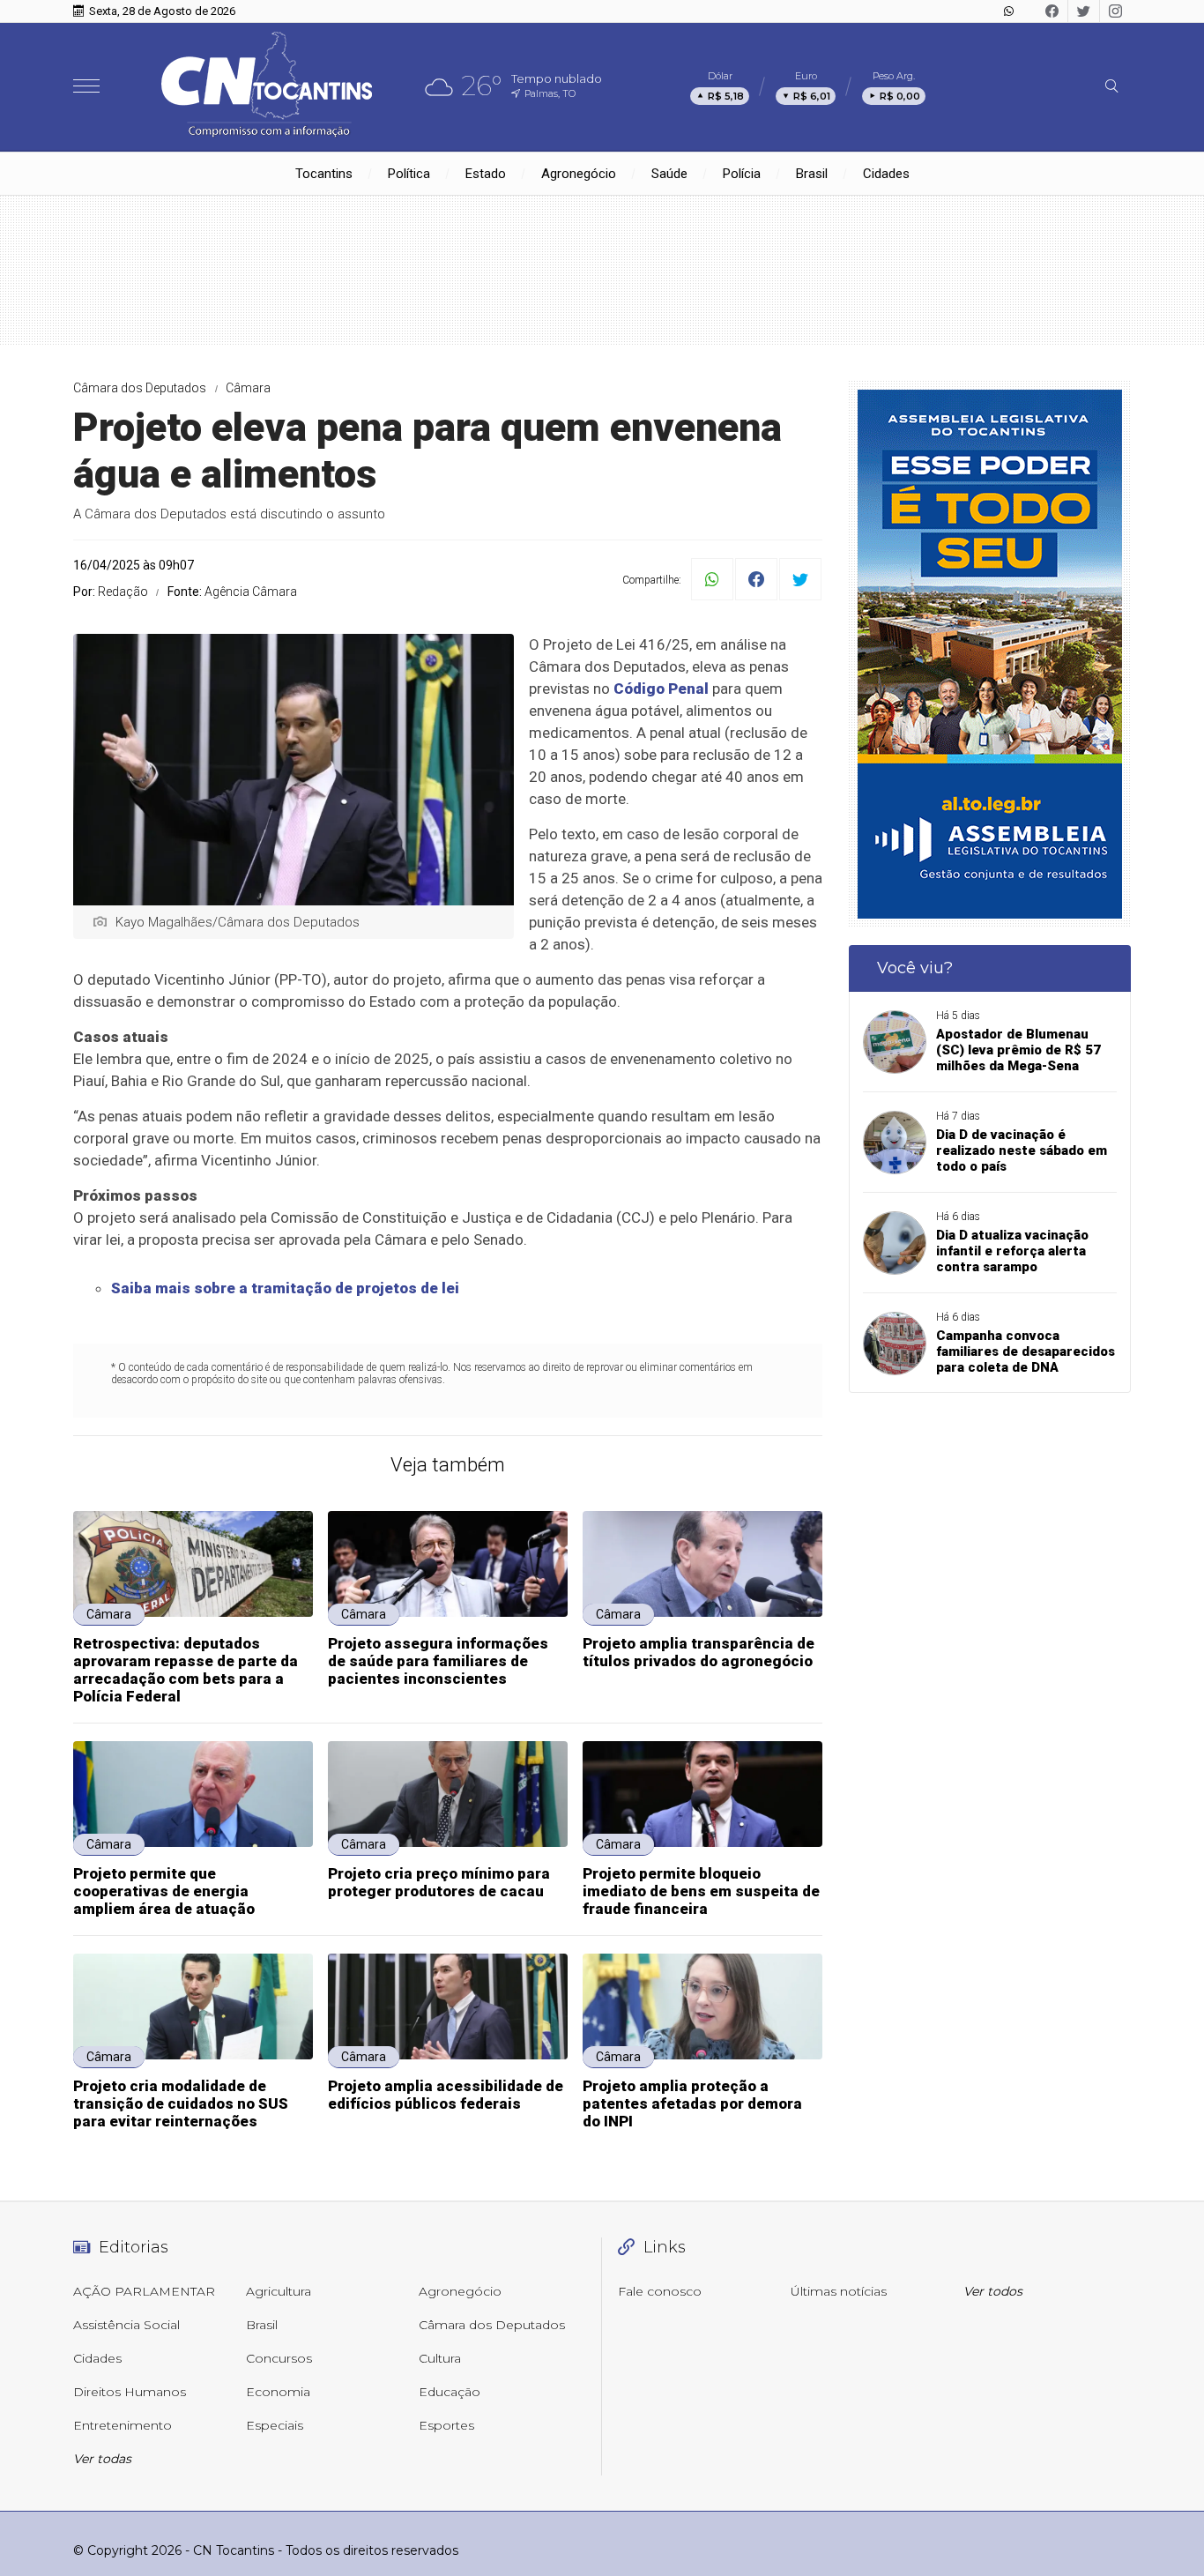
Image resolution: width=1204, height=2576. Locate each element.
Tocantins (324, 174)
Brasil (812, 174)
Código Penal (661, 689)
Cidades (886, 174)
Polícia (742, 174)
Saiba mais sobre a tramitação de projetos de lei (285, 1288)
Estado (486, 174)
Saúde (669, 174)
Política (409, 174)
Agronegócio (579, 174)
